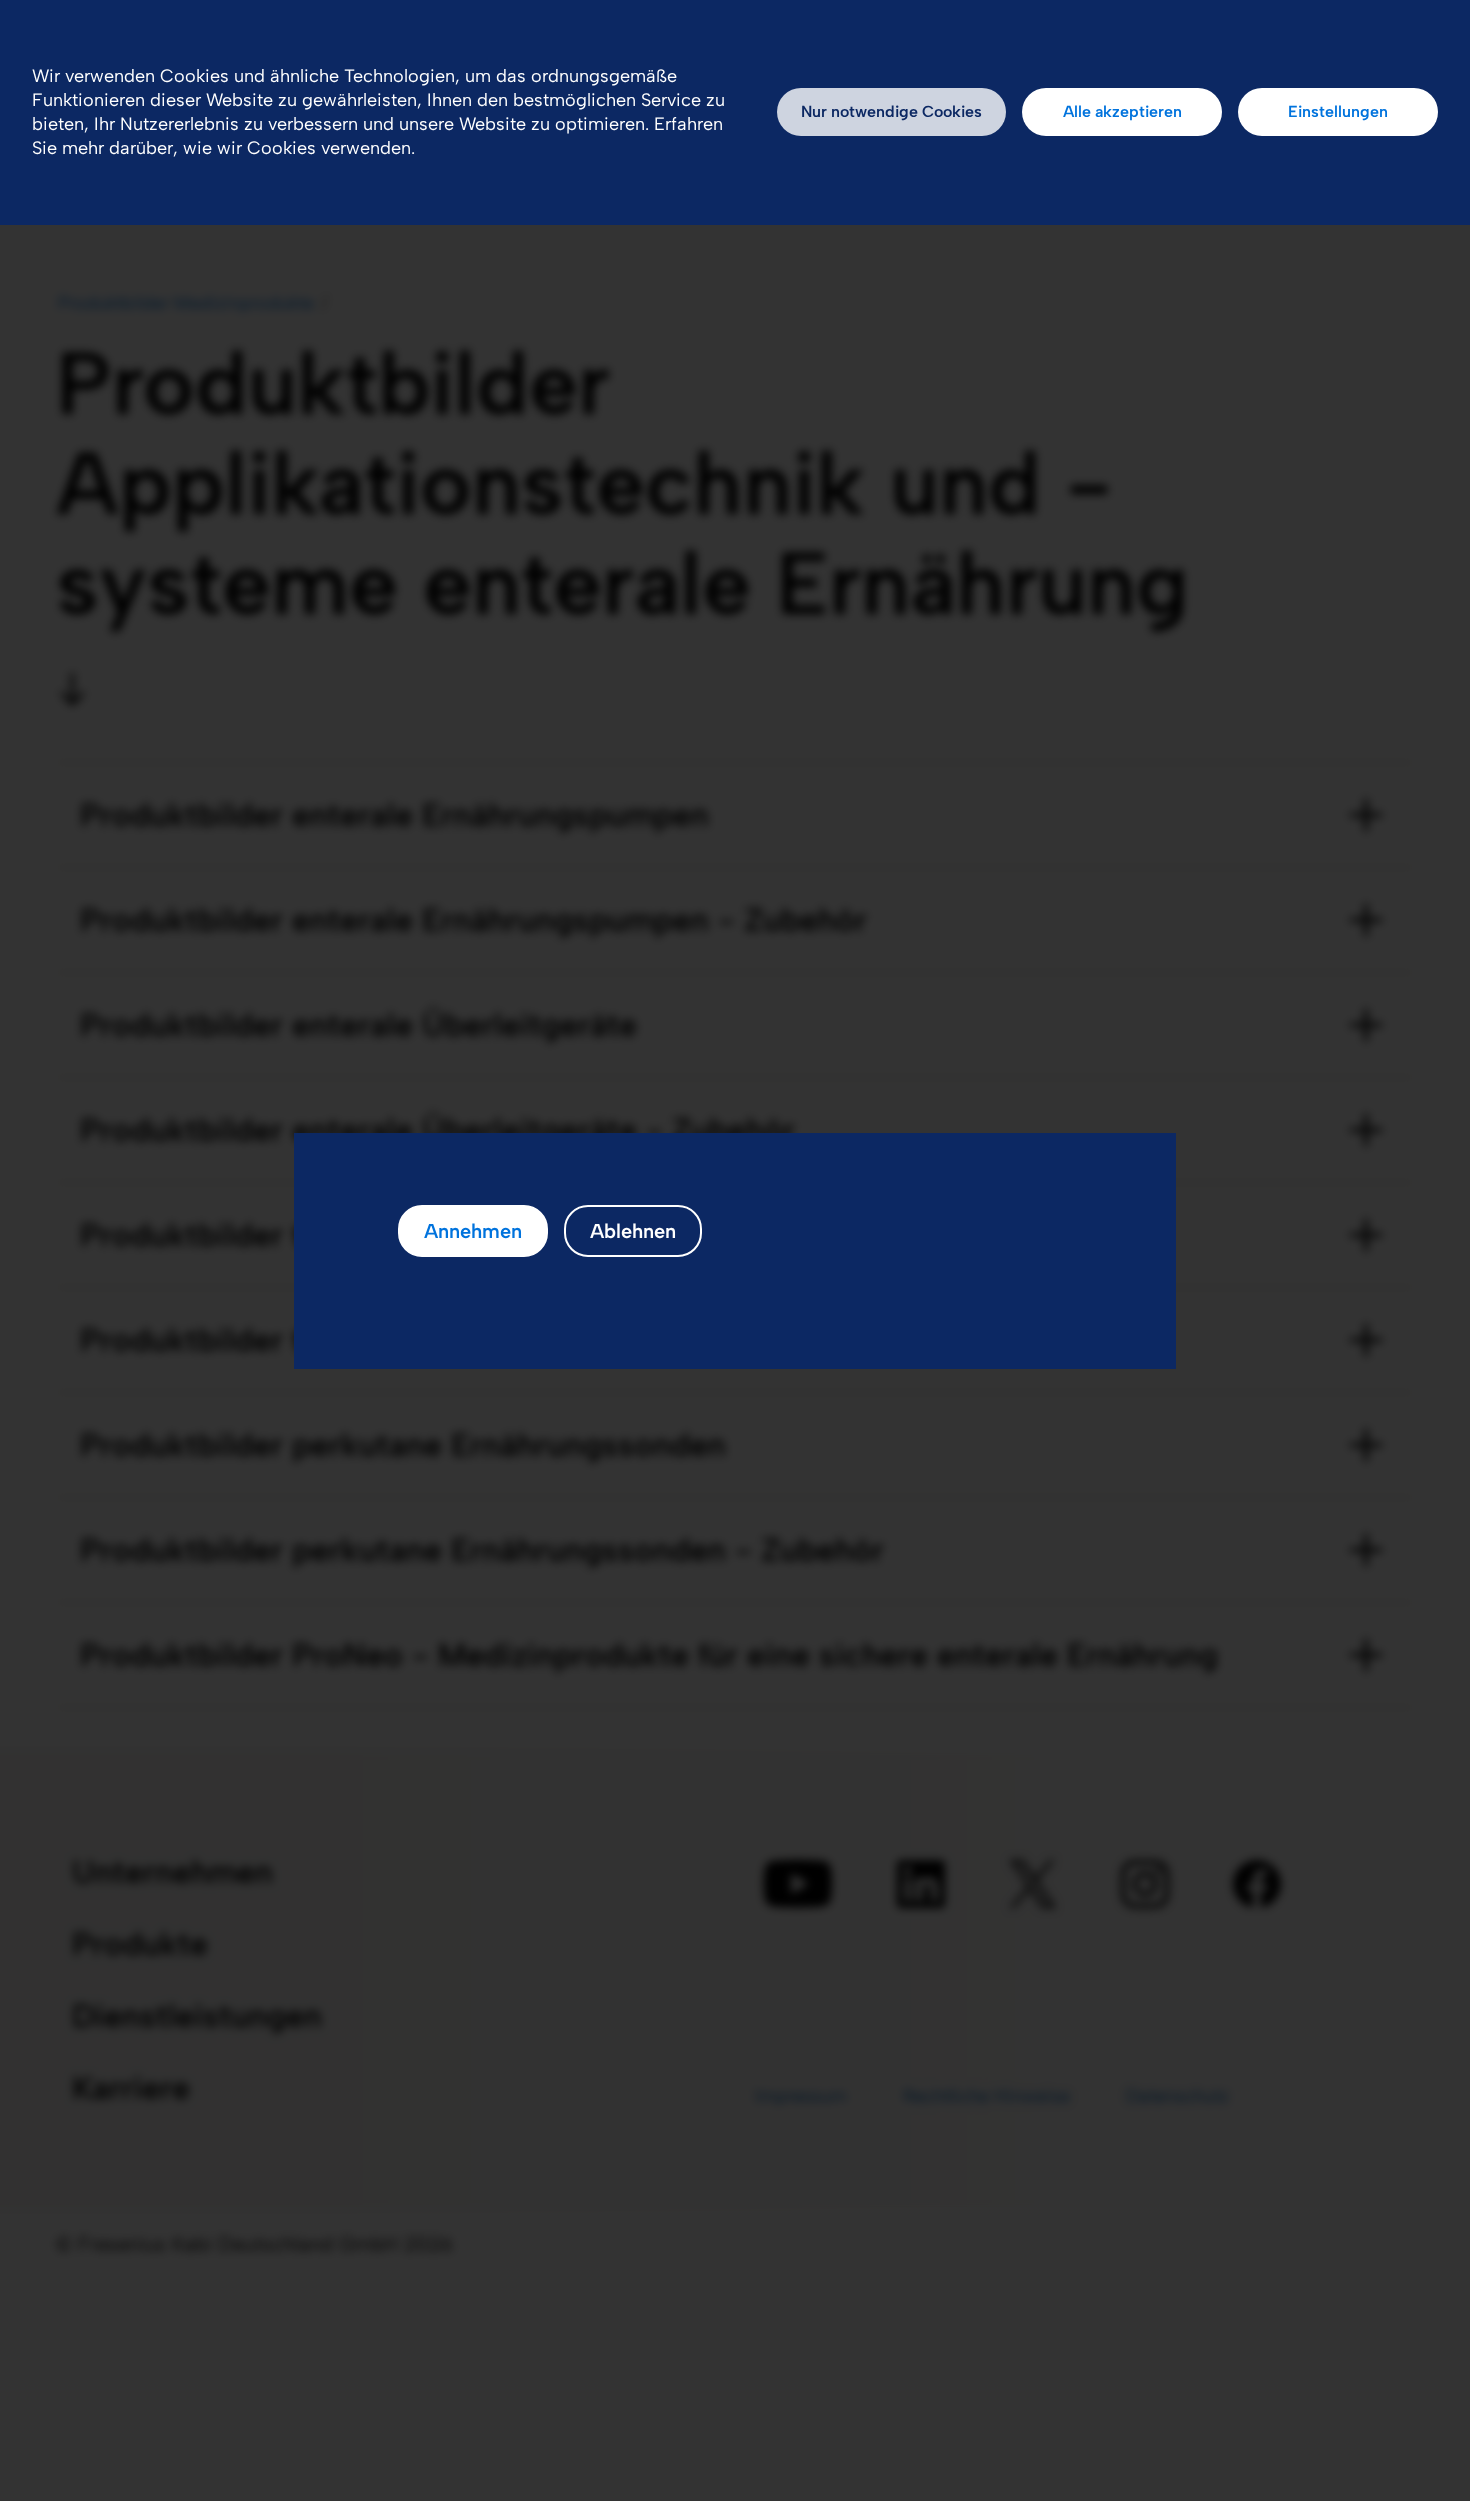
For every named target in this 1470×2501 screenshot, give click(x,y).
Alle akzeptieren (1122, 111)
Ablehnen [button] (633, 1231)
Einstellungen (1338, 111)
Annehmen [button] (473, 1231)
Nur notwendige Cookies (891, 111)
